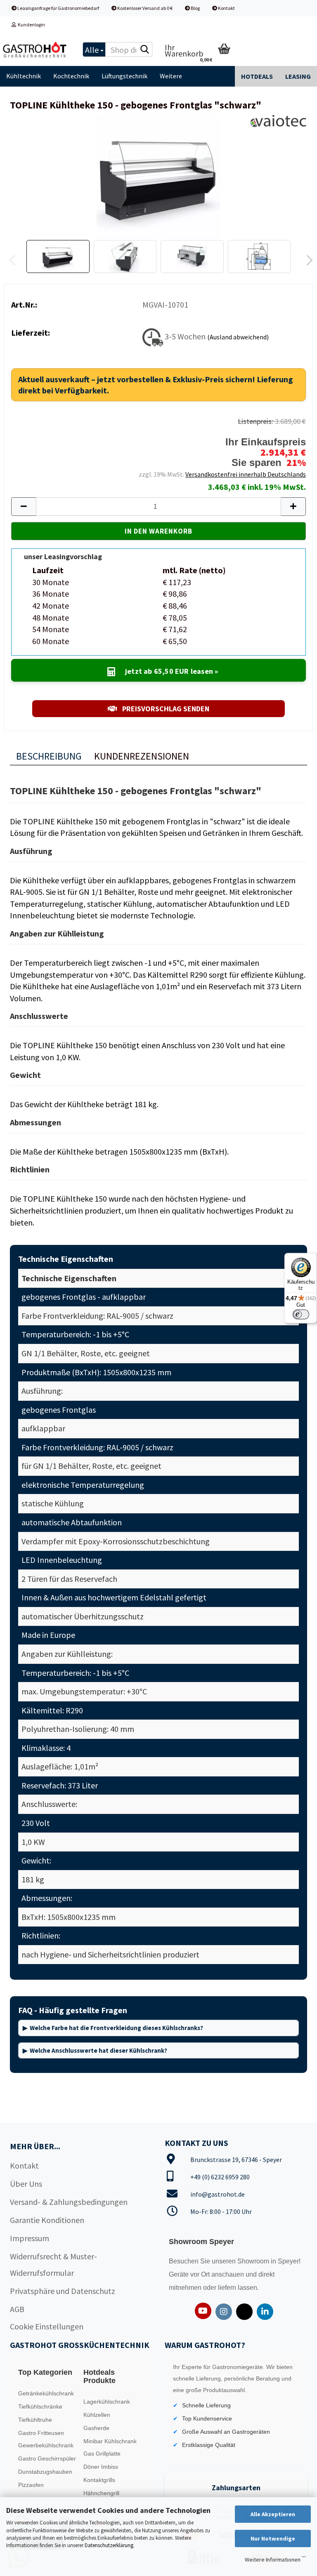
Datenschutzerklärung (109, 2545)
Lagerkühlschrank (107, 2402)
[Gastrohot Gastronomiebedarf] (35, 49)
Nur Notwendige (273, 2538)
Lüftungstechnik (124, 76)
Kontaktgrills (99, 2480)
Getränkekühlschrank (46, 2393)
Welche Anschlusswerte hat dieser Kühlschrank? (98, 2050)
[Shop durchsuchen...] (144, 50)
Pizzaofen (31, 2485)
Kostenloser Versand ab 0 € (144, 8)
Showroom (254, 2261)
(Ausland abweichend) (238, 337)
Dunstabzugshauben (45, 2472)
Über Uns (26, 2184)
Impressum (30, 2238)
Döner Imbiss (101, 2467)
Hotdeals (257, 76)
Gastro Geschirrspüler (47, 2458)
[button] (307, 261)
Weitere (171, 76)
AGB (17, 2309)
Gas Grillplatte (102, 2454)
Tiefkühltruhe (35, 2420)
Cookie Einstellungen (47, 2326)
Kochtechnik (71, 76)
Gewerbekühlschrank (46, 2445)
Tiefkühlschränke (40, 2407)
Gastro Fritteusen (41, 2433)
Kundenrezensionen (142, 756)
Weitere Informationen (273, 2560)
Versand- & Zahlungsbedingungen (69, 2202)
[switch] (301, 1314)
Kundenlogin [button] (31, 25)
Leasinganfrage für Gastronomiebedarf (58, 8)
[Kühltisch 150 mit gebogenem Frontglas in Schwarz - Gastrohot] (158, 175)
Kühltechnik (24, 76)
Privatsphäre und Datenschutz (63, 2291)
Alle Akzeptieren (273, 2514)
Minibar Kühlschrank (110, 2441)
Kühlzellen (97, 2415)
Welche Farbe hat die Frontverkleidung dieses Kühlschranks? (116, 2028)
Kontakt (226, 8)
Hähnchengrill (101, 2493)
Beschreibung (49, 756)
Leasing (298, 76)
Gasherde (96, 2428)
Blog (195, 8)
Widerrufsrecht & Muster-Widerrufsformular (53, 2264)
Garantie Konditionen (47, 2220)
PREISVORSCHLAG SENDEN (165, 709)
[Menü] (304, 2559)
